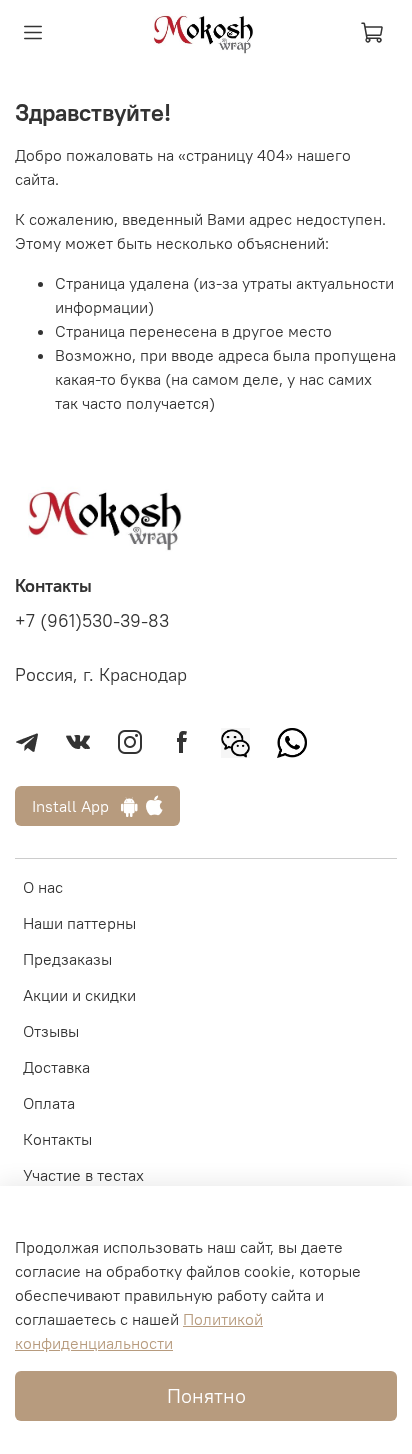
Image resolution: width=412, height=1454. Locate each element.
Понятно (206, 1395)
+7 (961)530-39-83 (92, 621)
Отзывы (51, 1031)
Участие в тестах (83, 1175)
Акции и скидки (79, 995)
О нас (43, 887)
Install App (76, 806)
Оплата (49, 1103)
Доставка (56, 1067)
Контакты (57, 1139)
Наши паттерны (79, 923)
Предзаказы (67, 959)
